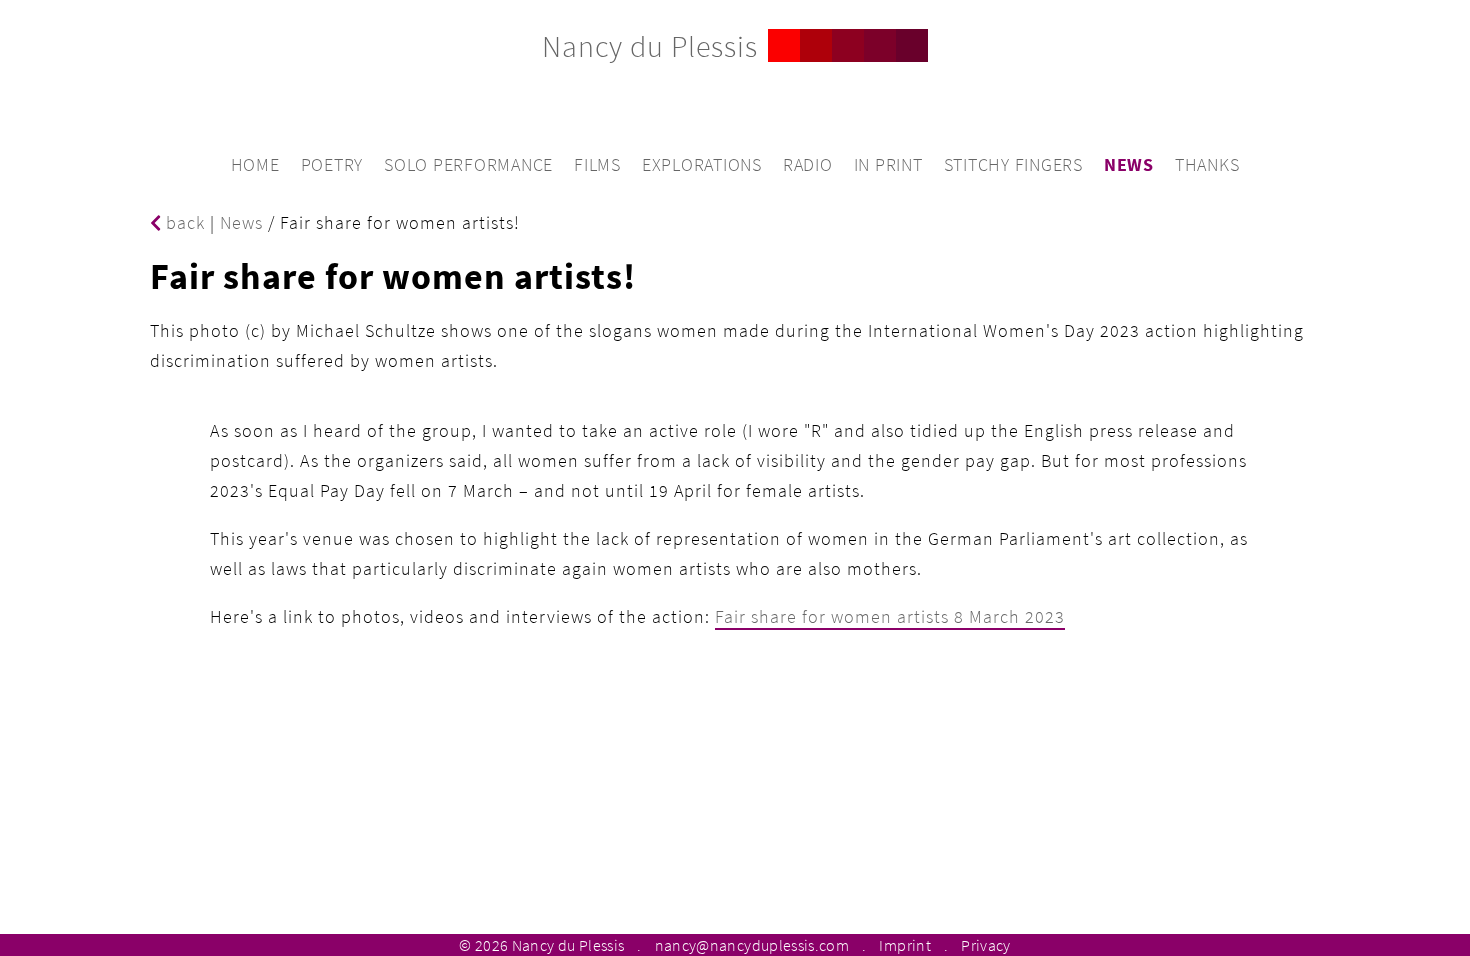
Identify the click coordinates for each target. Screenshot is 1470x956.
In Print (888, 164)
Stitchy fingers (1013, 164)
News (1129, 164)
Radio (808, 164)
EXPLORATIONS (702, 164)
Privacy (985, 945)
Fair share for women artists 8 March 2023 (890, 616)
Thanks (1207, 164)
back (183, 222)
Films (597, 164)
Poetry (332, 164)
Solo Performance (468, 164)
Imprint (904, 945)
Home (255, 164)
